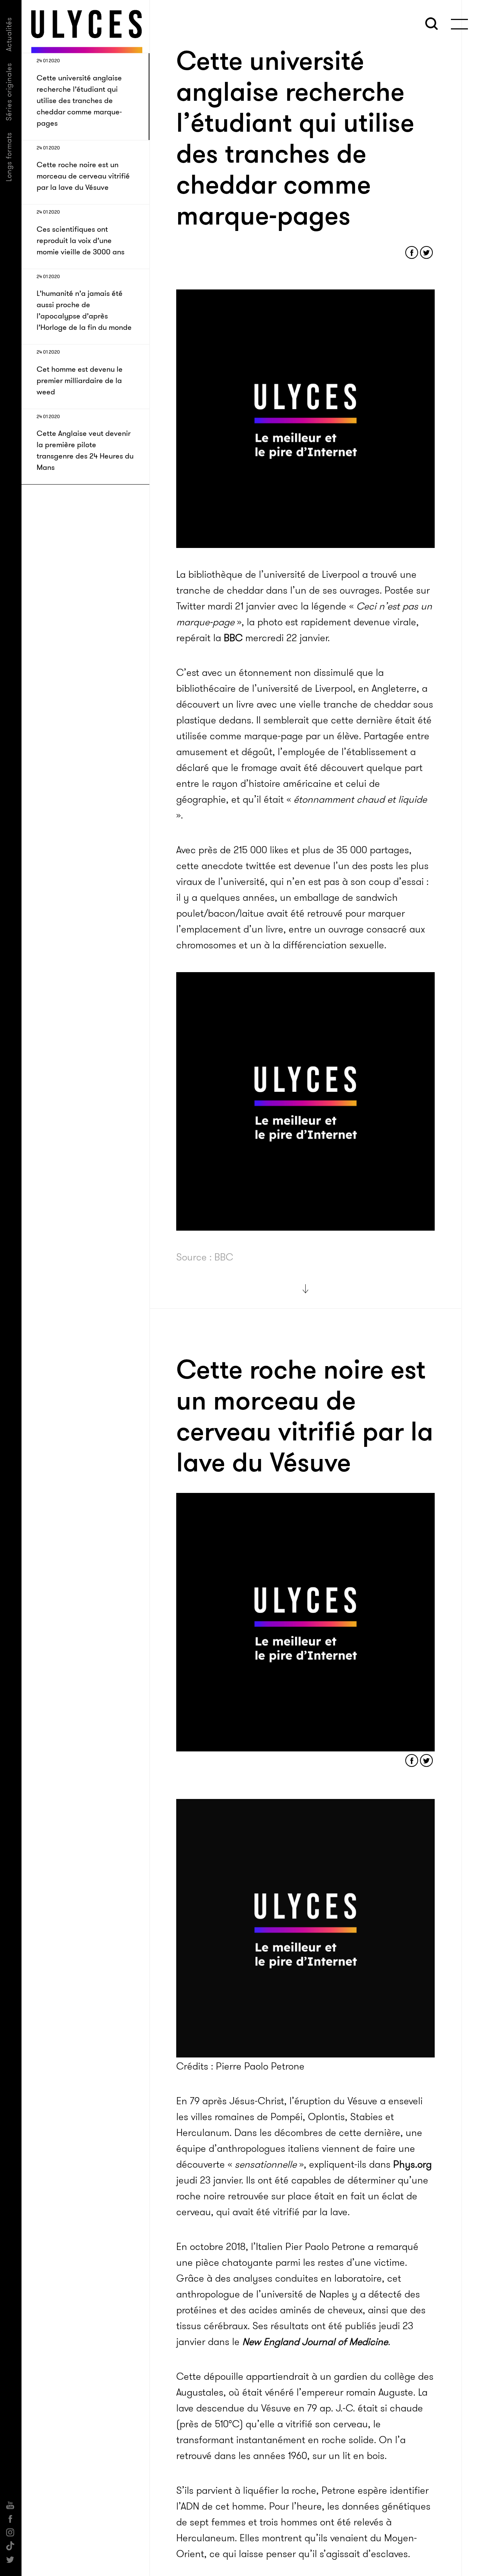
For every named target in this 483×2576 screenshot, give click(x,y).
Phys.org (412, 2164)
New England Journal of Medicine (315, 2342)
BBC (233, 638)
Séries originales (9, 92)
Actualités (9, 34)
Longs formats (9, 157)
